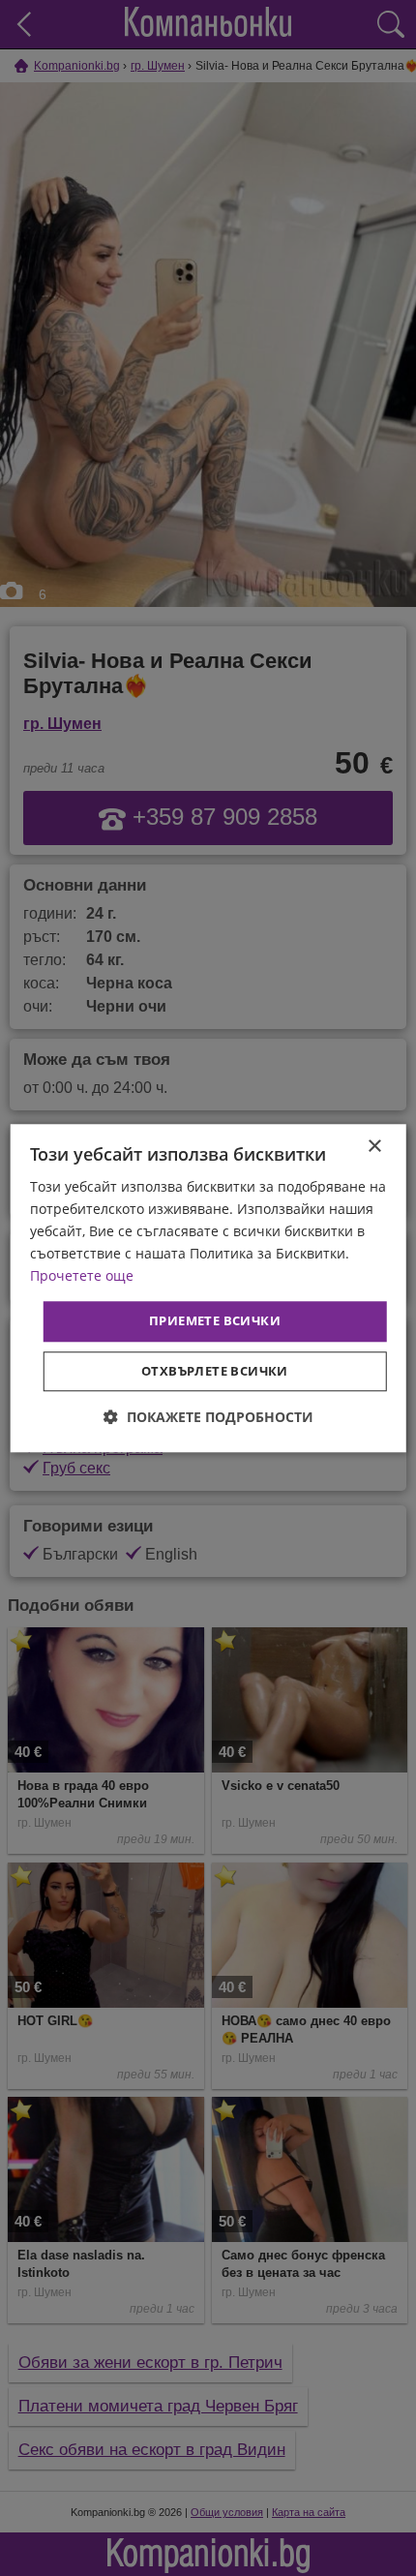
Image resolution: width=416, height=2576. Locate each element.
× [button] (374, 1147)
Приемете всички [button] (215, 1321)
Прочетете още (82, 1276)
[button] (208, 1417)
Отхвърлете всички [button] (215, 1371)
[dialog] (208, 1288)
